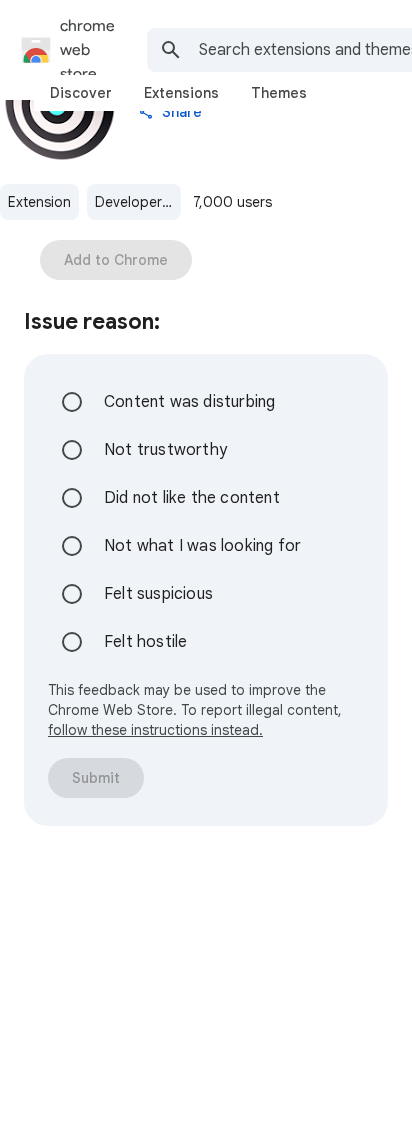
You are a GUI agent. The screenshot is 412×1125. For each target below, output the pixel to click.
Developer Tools (138, 202)
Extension (39, 202)
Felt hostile (145, 642)
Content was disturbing (189, 402)
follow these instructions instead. (155, 730)
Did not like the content (192, 498)
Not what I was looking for (202, 546)
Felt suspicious (158, 594)
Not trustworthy (165, 450)
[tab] (81, 93)
